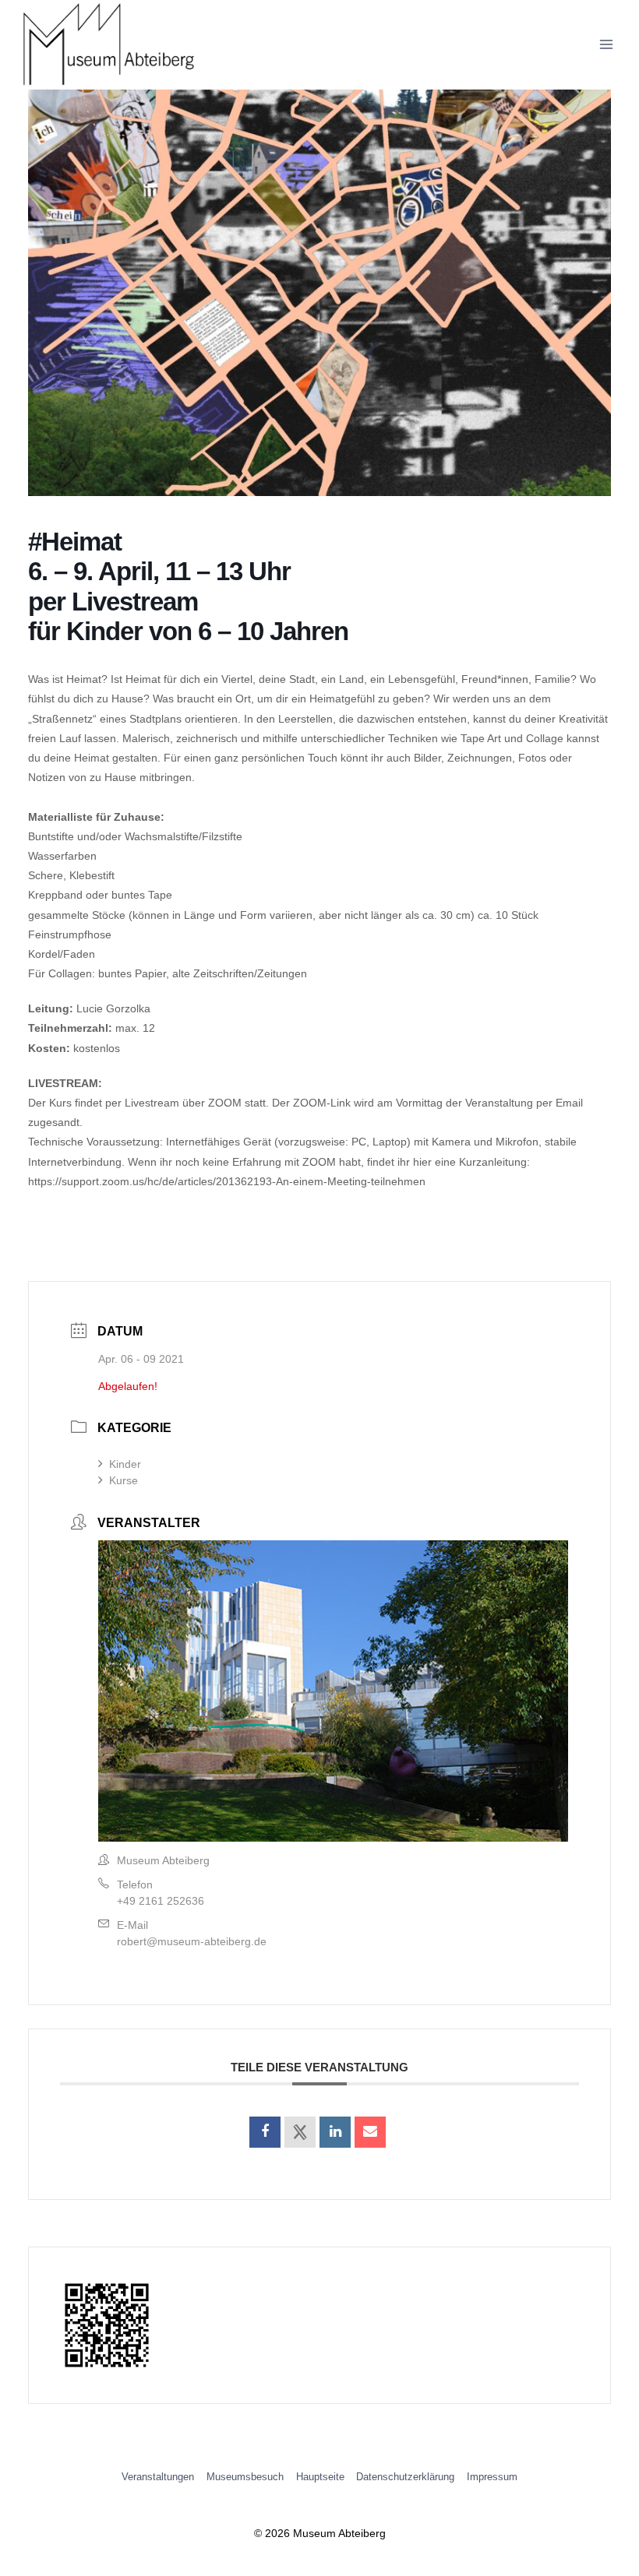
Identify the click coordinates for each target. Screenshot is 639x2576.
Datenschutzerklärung (405, 2477)
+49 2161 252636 (161, 1901)
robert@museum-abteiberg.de (192, 1941)
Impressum (492, 2477)
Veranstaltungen (158, 2477)
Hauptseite (320, 2477)
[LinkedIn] (335, 2132)
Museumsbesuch (245, 2477)
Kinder (125, 1464)
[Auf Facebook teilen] (265, 2132)
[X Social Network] (300, 2132)
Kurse (124, 1480)
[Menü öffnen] (606, 45)
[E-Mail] (370, 2132)
